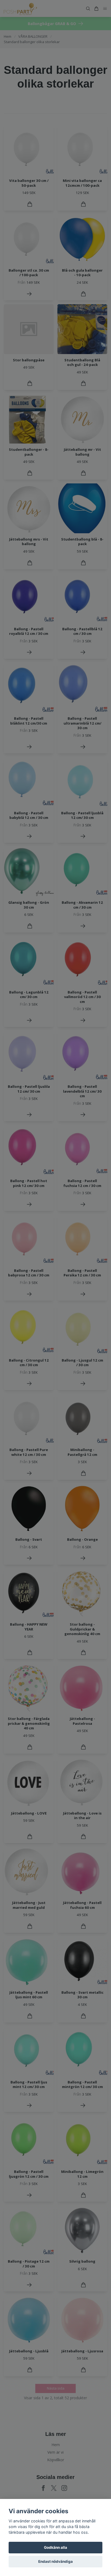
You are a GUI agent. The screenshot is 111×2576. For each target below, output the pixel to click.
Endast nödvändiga (55, 2561)
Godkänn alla (55, 2547)
